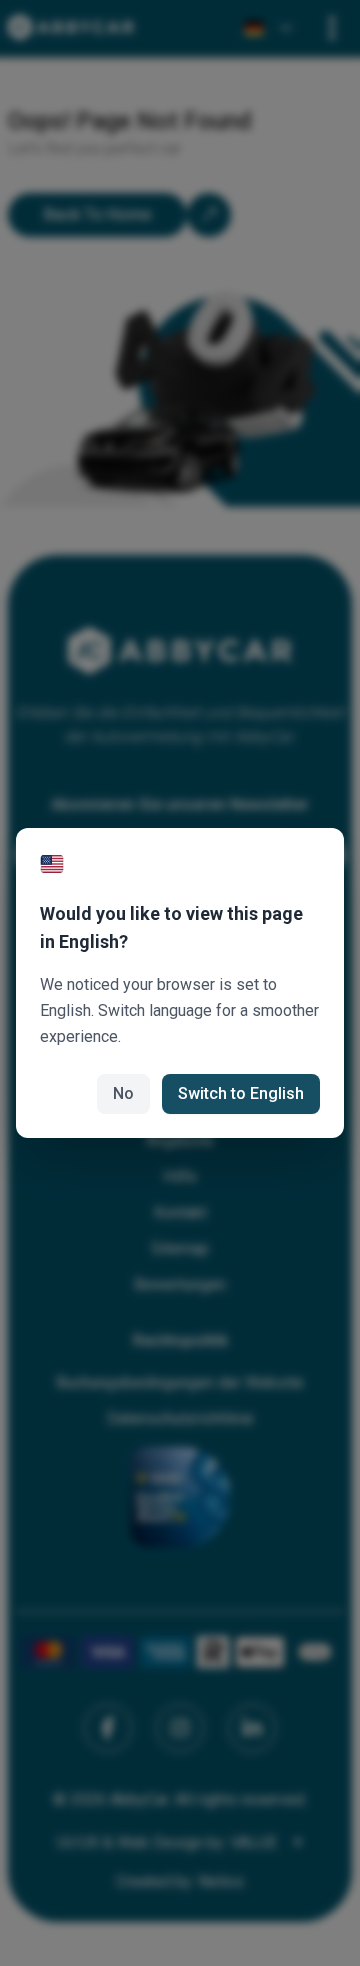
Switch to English (241, 1093)
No (123, 1093)
